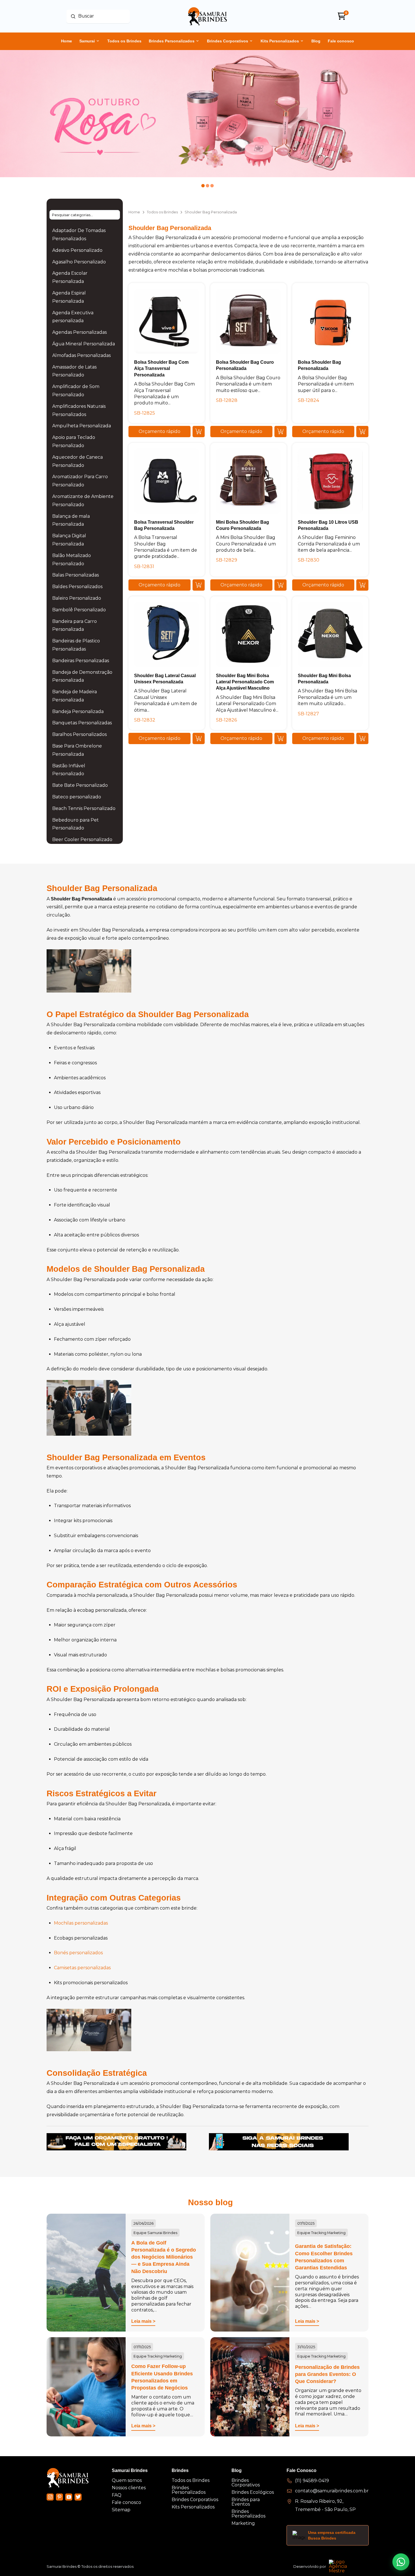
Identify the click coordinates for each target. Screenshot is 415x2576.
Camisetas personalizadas (82, 1968)
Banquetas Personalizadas (82, 723)
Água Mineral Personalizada (84, 344)
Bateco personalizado (77, 797)
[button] (160, 432)
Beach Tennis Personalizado (84, 808)
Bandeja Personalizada (78, 711)
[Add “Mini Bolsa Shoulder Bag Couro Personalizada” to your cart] (280, 585)
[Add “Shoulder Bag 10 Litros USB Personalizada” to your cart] (362, 585)
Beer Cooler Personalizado (82, 839)
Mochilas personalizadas (81, 1923)
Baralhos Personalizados (79, 734)
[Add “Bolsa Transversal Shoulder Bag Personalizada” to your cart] (199, 585)
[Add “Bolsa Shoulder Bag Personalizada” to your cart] (362, 432)
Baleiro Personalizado (77, 598)
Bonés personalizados (78, 1953)
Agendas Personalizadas (79, 332)
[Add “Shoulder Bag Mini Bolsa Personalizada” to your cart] (362, 738)
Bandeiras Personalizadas (81, 661)
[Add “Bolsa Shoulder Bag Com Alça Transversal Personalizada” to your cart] (199, 432)
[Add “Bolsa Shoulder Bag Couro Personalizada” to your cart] (280, 432)
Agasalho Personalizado (79, 262)
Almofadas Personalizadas (81, 355)
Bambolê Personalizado (79, 610)
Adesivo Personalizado (77, 250)
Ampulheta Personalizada (82, 426)
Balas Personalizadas (76, 575)
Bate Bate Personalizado (80, 785)
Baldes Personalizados (77, 587)
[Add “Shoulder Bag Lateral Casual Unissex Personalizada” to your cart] (199, 738)
